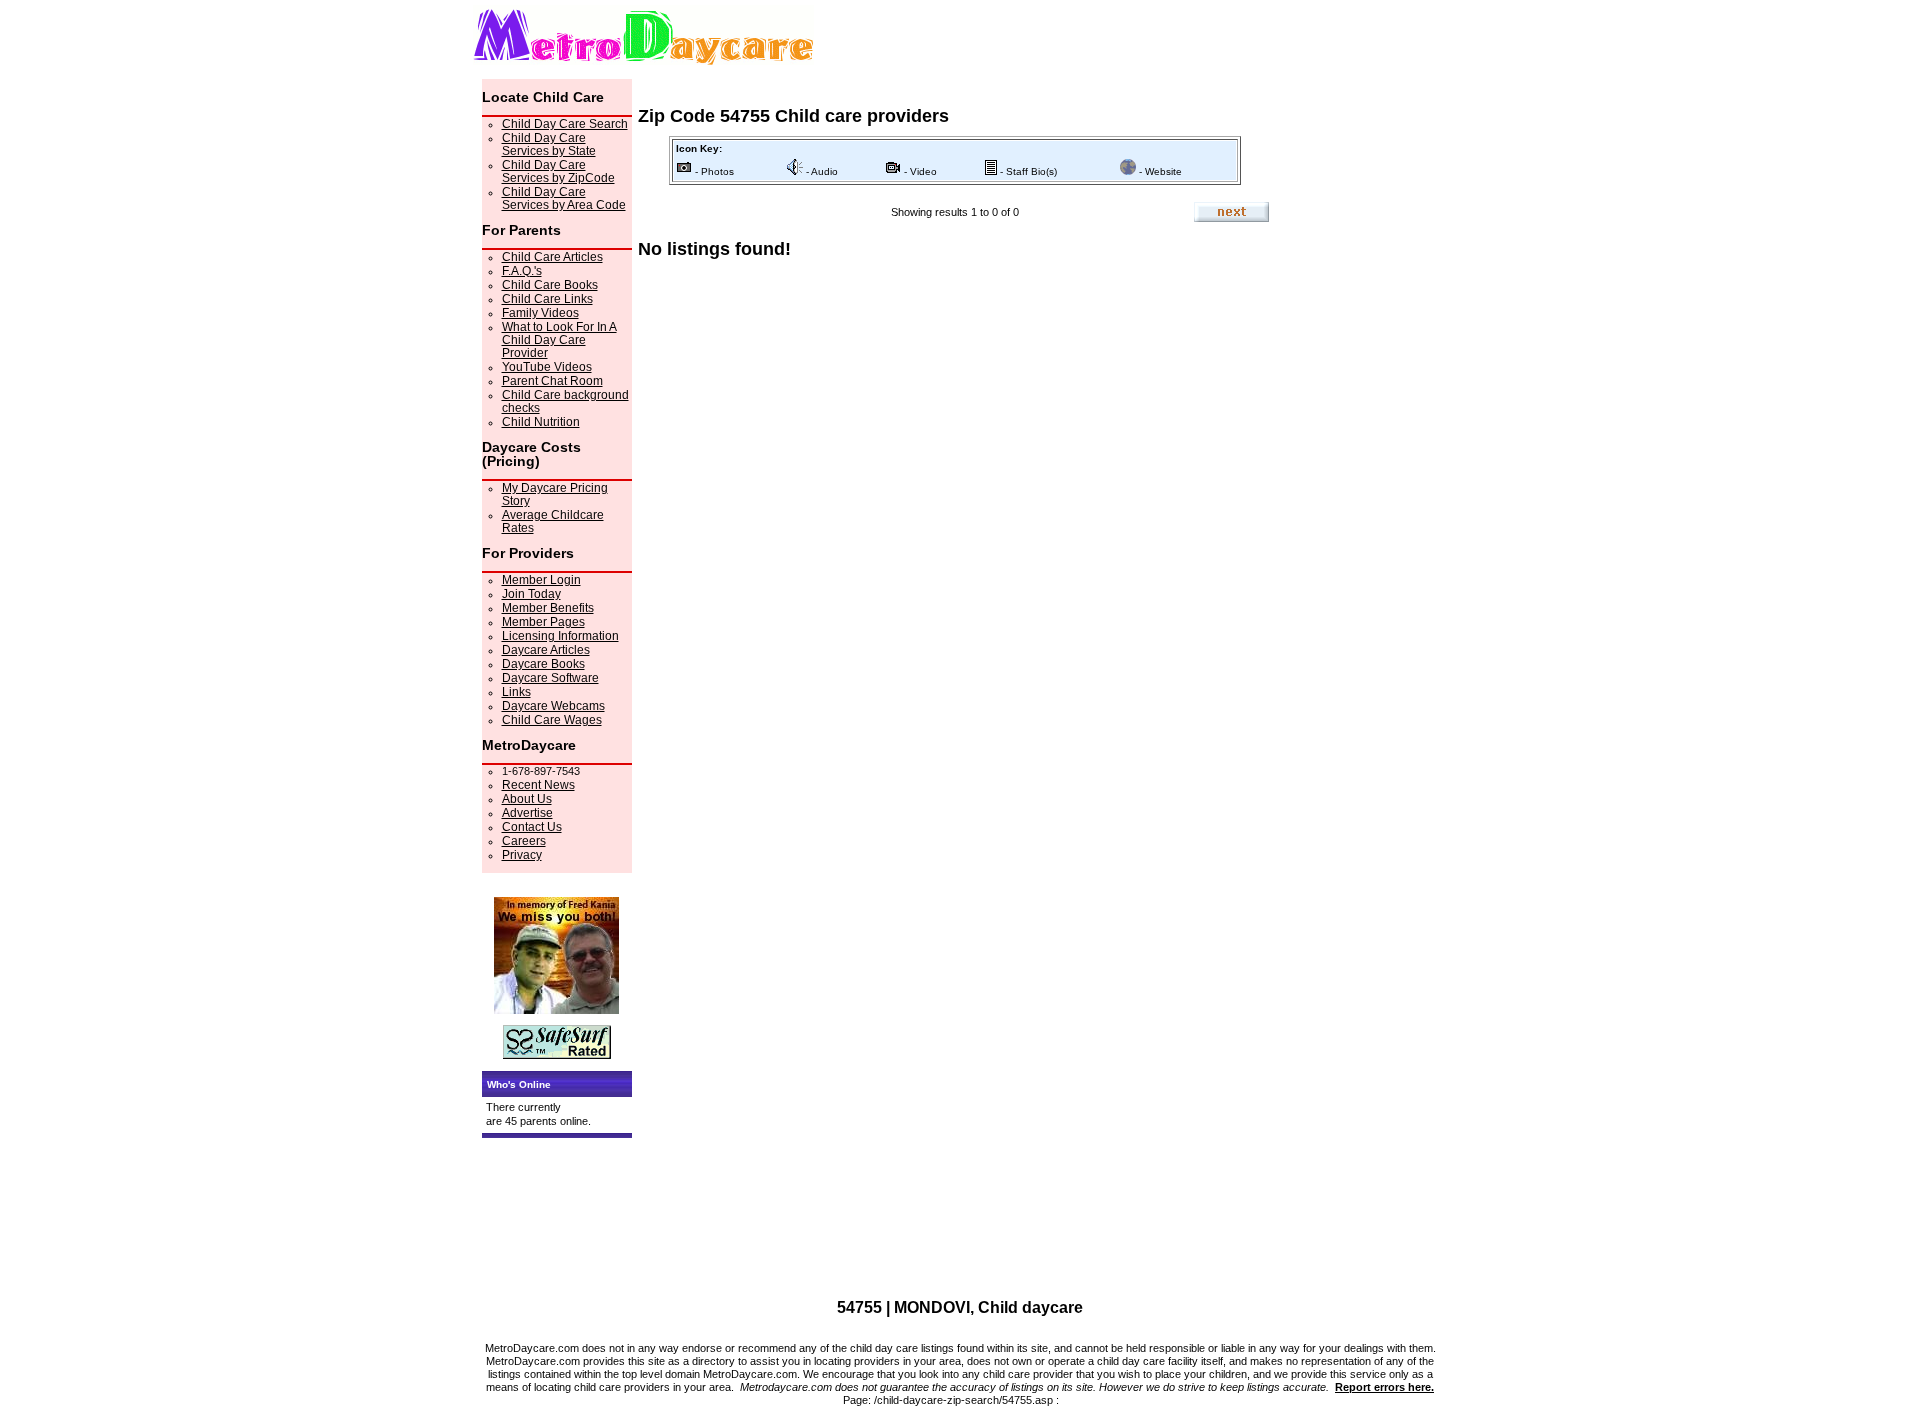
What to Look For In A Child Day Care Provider (559, 340)
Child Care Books (550, 285)
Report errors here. (1384, 1387)
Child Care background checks (565, 401)
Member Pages (543, 622)
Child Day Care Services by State (549, 144)
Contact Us (532, 827)
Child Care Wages (552, 720)
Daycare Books (543, 664)
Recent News (538, 785)
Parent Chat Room (552, 381)
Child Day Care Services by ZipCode (558, 171)
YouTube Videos (547, 367)
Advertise (527, 813)
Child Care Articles (552, 257)
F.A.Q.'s (522, 271)
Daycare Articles (546, 650)
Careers (524, 841)
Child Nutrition (541, 422)
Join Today (531, 594)
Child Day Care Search (565, 124)
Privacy (522, 855)
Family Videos (540, 313)
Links (516, 692)
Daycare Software (550, 678)
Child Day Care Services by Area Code (564, 198)
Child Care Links (547, 299)
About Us (527, 799)
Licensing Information (560, 636)
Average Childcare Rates (553, 521)
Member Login (541, 580)
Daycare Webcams (553, 706)
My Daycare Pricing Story (555, 494)
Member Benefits (548, 608)
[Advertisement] (1359, 379)
